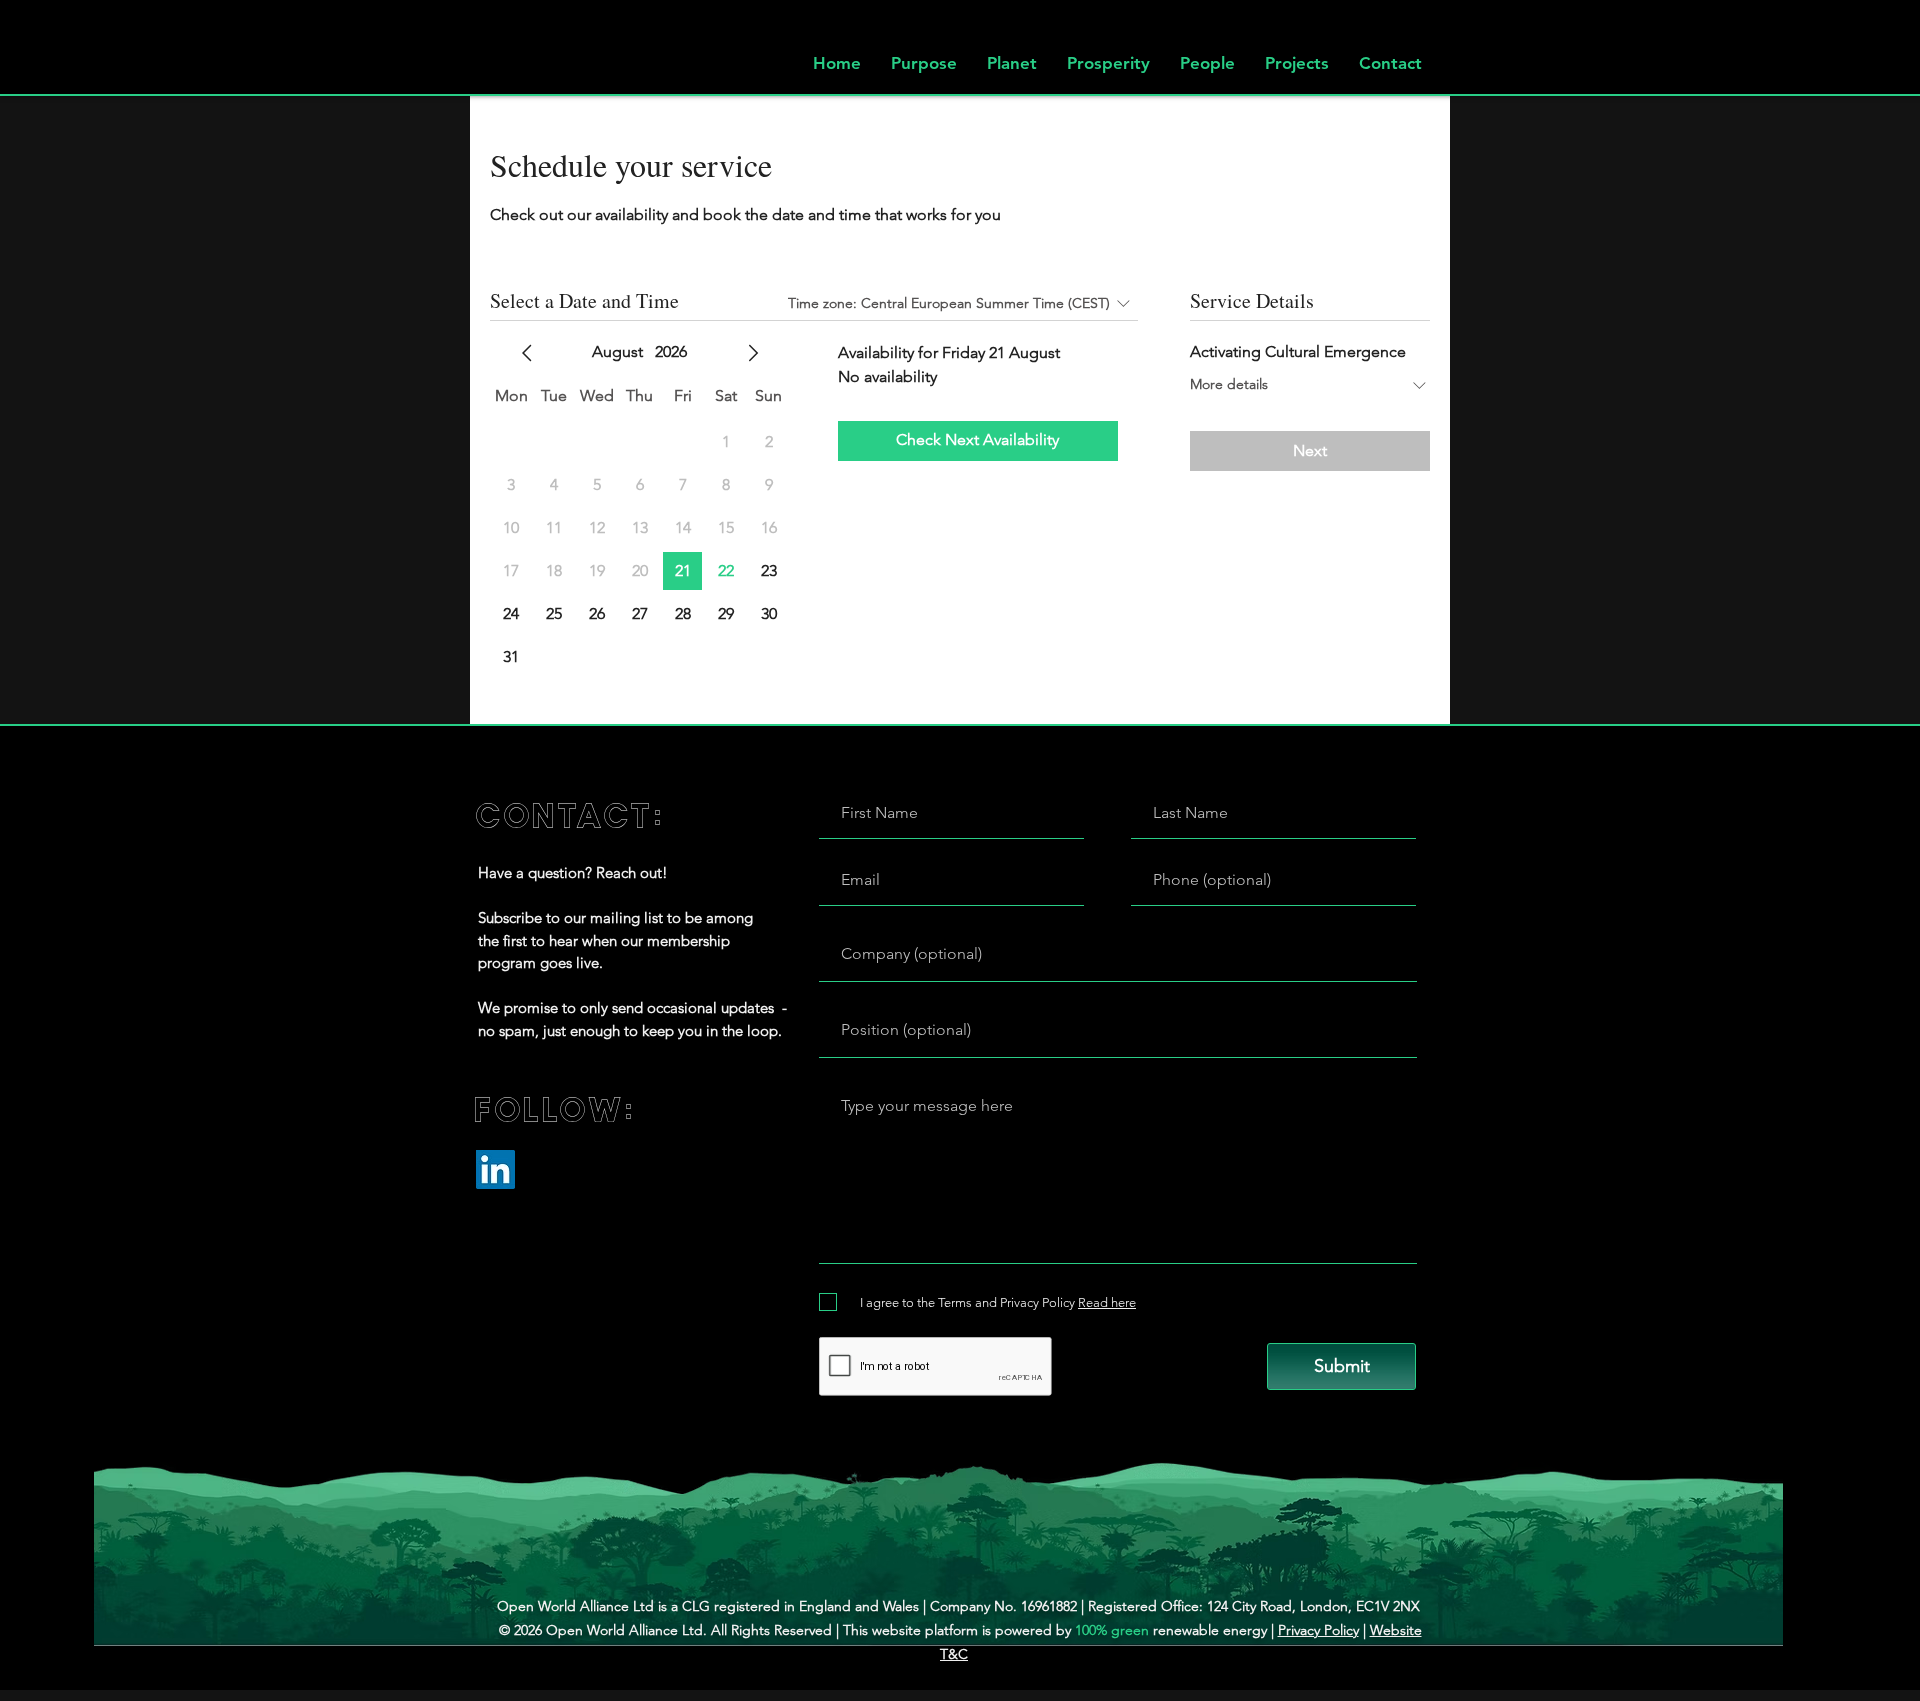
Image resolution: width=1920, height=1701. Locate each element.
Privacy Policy (1318, 1630)
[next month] (753, 353)
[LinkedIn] (495, 1169)
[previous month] (527, 353)
